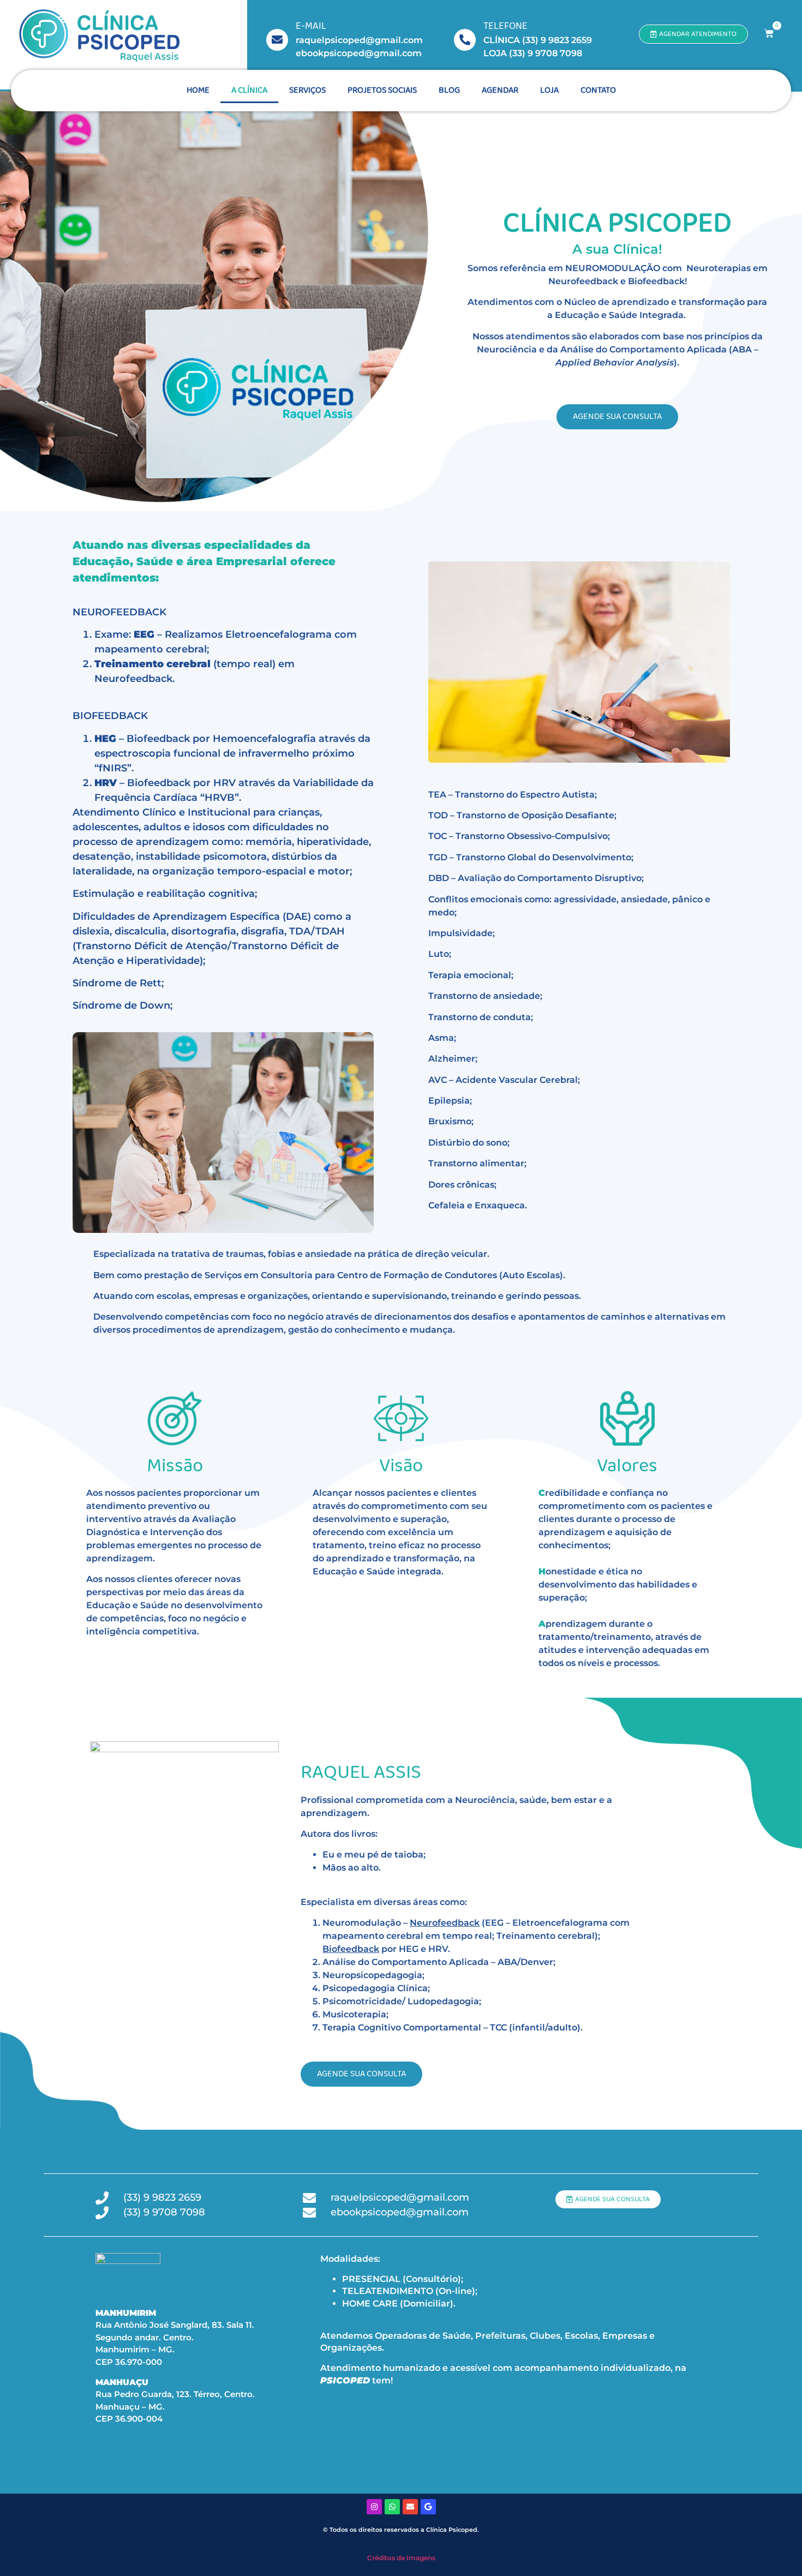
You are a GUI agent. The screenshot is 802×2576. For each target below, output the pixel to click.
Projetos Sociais (382, 90)
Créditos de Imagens (401, 2558)
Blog (449, 90)
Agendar (500, 90)
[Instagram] (374, 2507)
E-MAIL (311, 26)
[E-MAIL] (277, 40)
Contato (598, 90)
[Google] (428, 2507)
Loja (549, 90)
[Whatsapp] (392, 2507)
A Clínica (249, 90)
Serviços (307, 90)
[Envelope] (410, 2507)
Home (198, 90)
